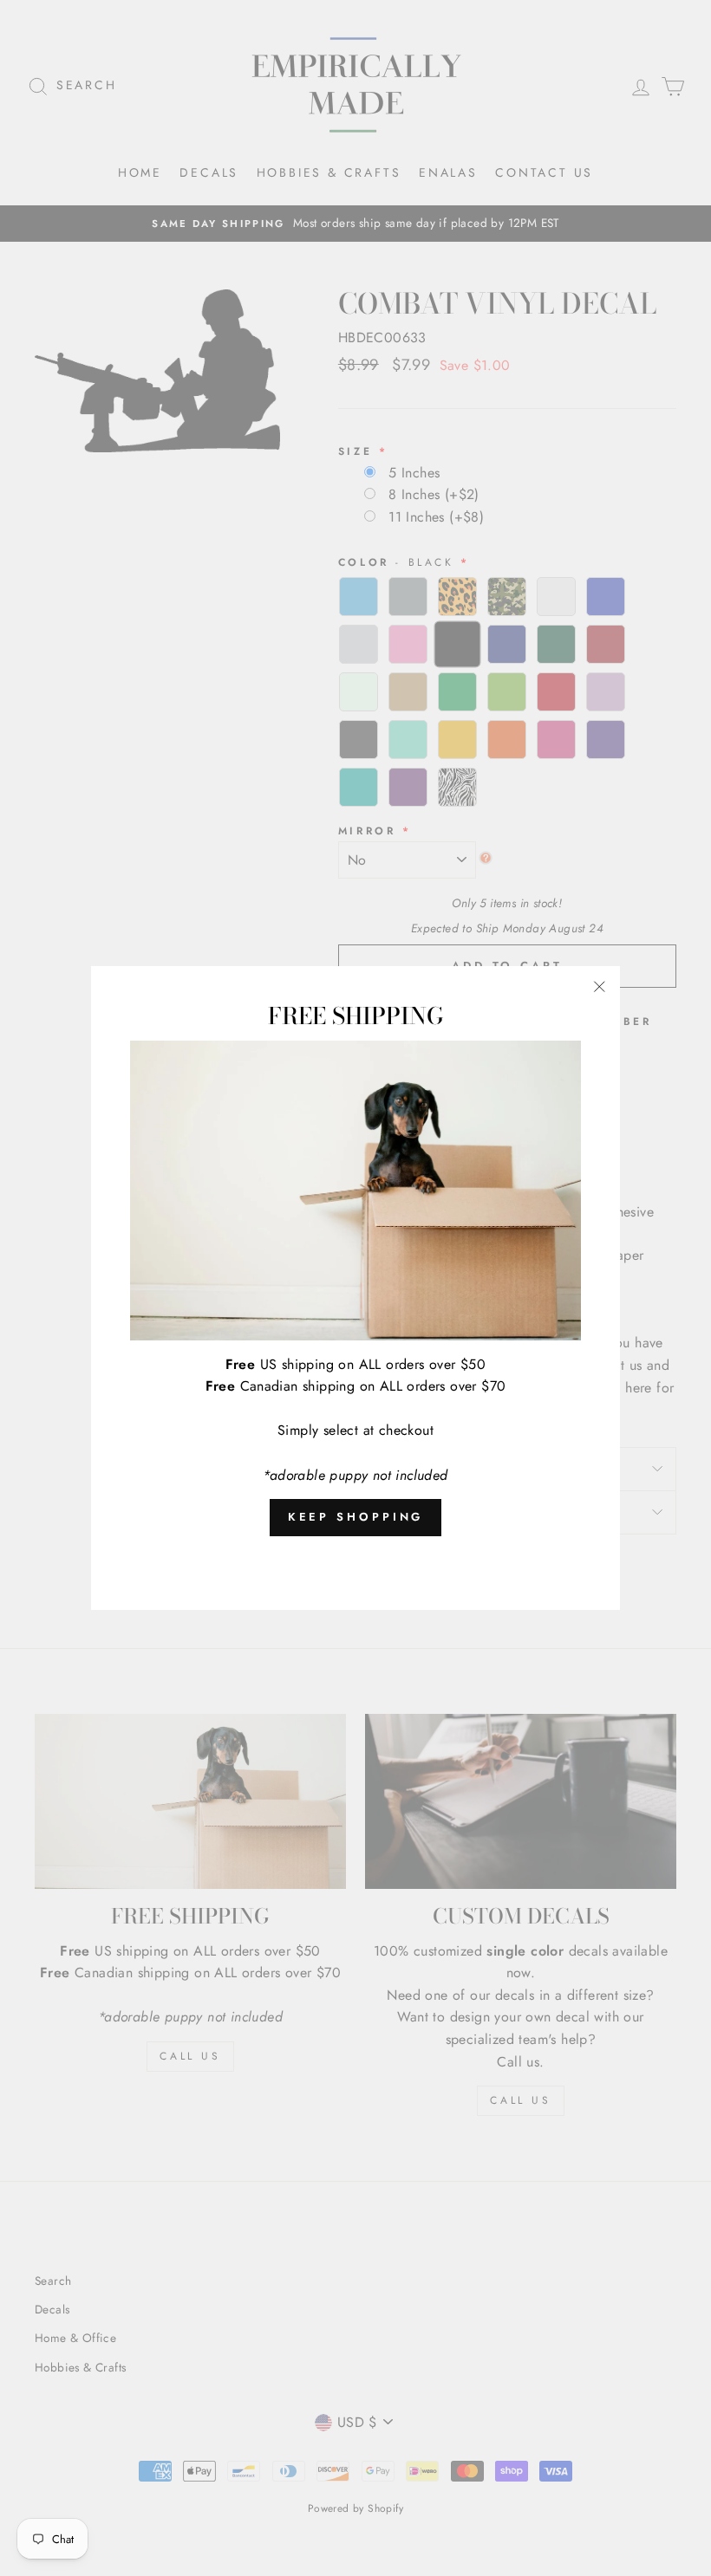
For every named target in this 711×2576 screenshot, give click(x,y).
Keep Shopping (356, 1517)
